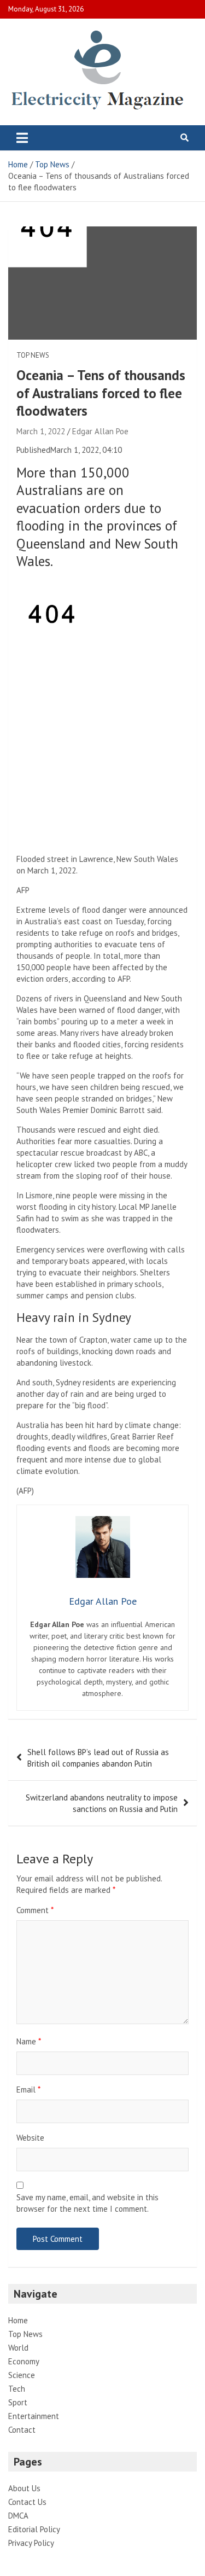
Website (30, 2138)
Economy (24, 2361)
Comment (35, 1910)
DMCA (18, 2516)
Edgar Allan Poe (100, 431)
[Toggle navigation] (22, 138)
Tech (17, 2389)
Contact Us (27, 2502)
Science (22, 2375)
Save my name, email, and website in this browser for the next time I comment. (87, 2203)
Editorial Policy (34, 2529)
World (18, 2348)
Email (28, 2090)
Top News (33, 355)
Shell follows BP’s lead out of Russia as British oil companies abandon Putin (98, 1758)
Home (18, 2320)
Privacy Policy (31, 2543)
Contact (22, 2430)
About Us (24, 2488)
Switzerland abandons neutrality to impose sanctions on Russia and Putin (102, 1803)
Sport (18, 2402)
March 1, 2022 (41, 431)
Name (29, 2041)
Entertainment (34, 2416)
